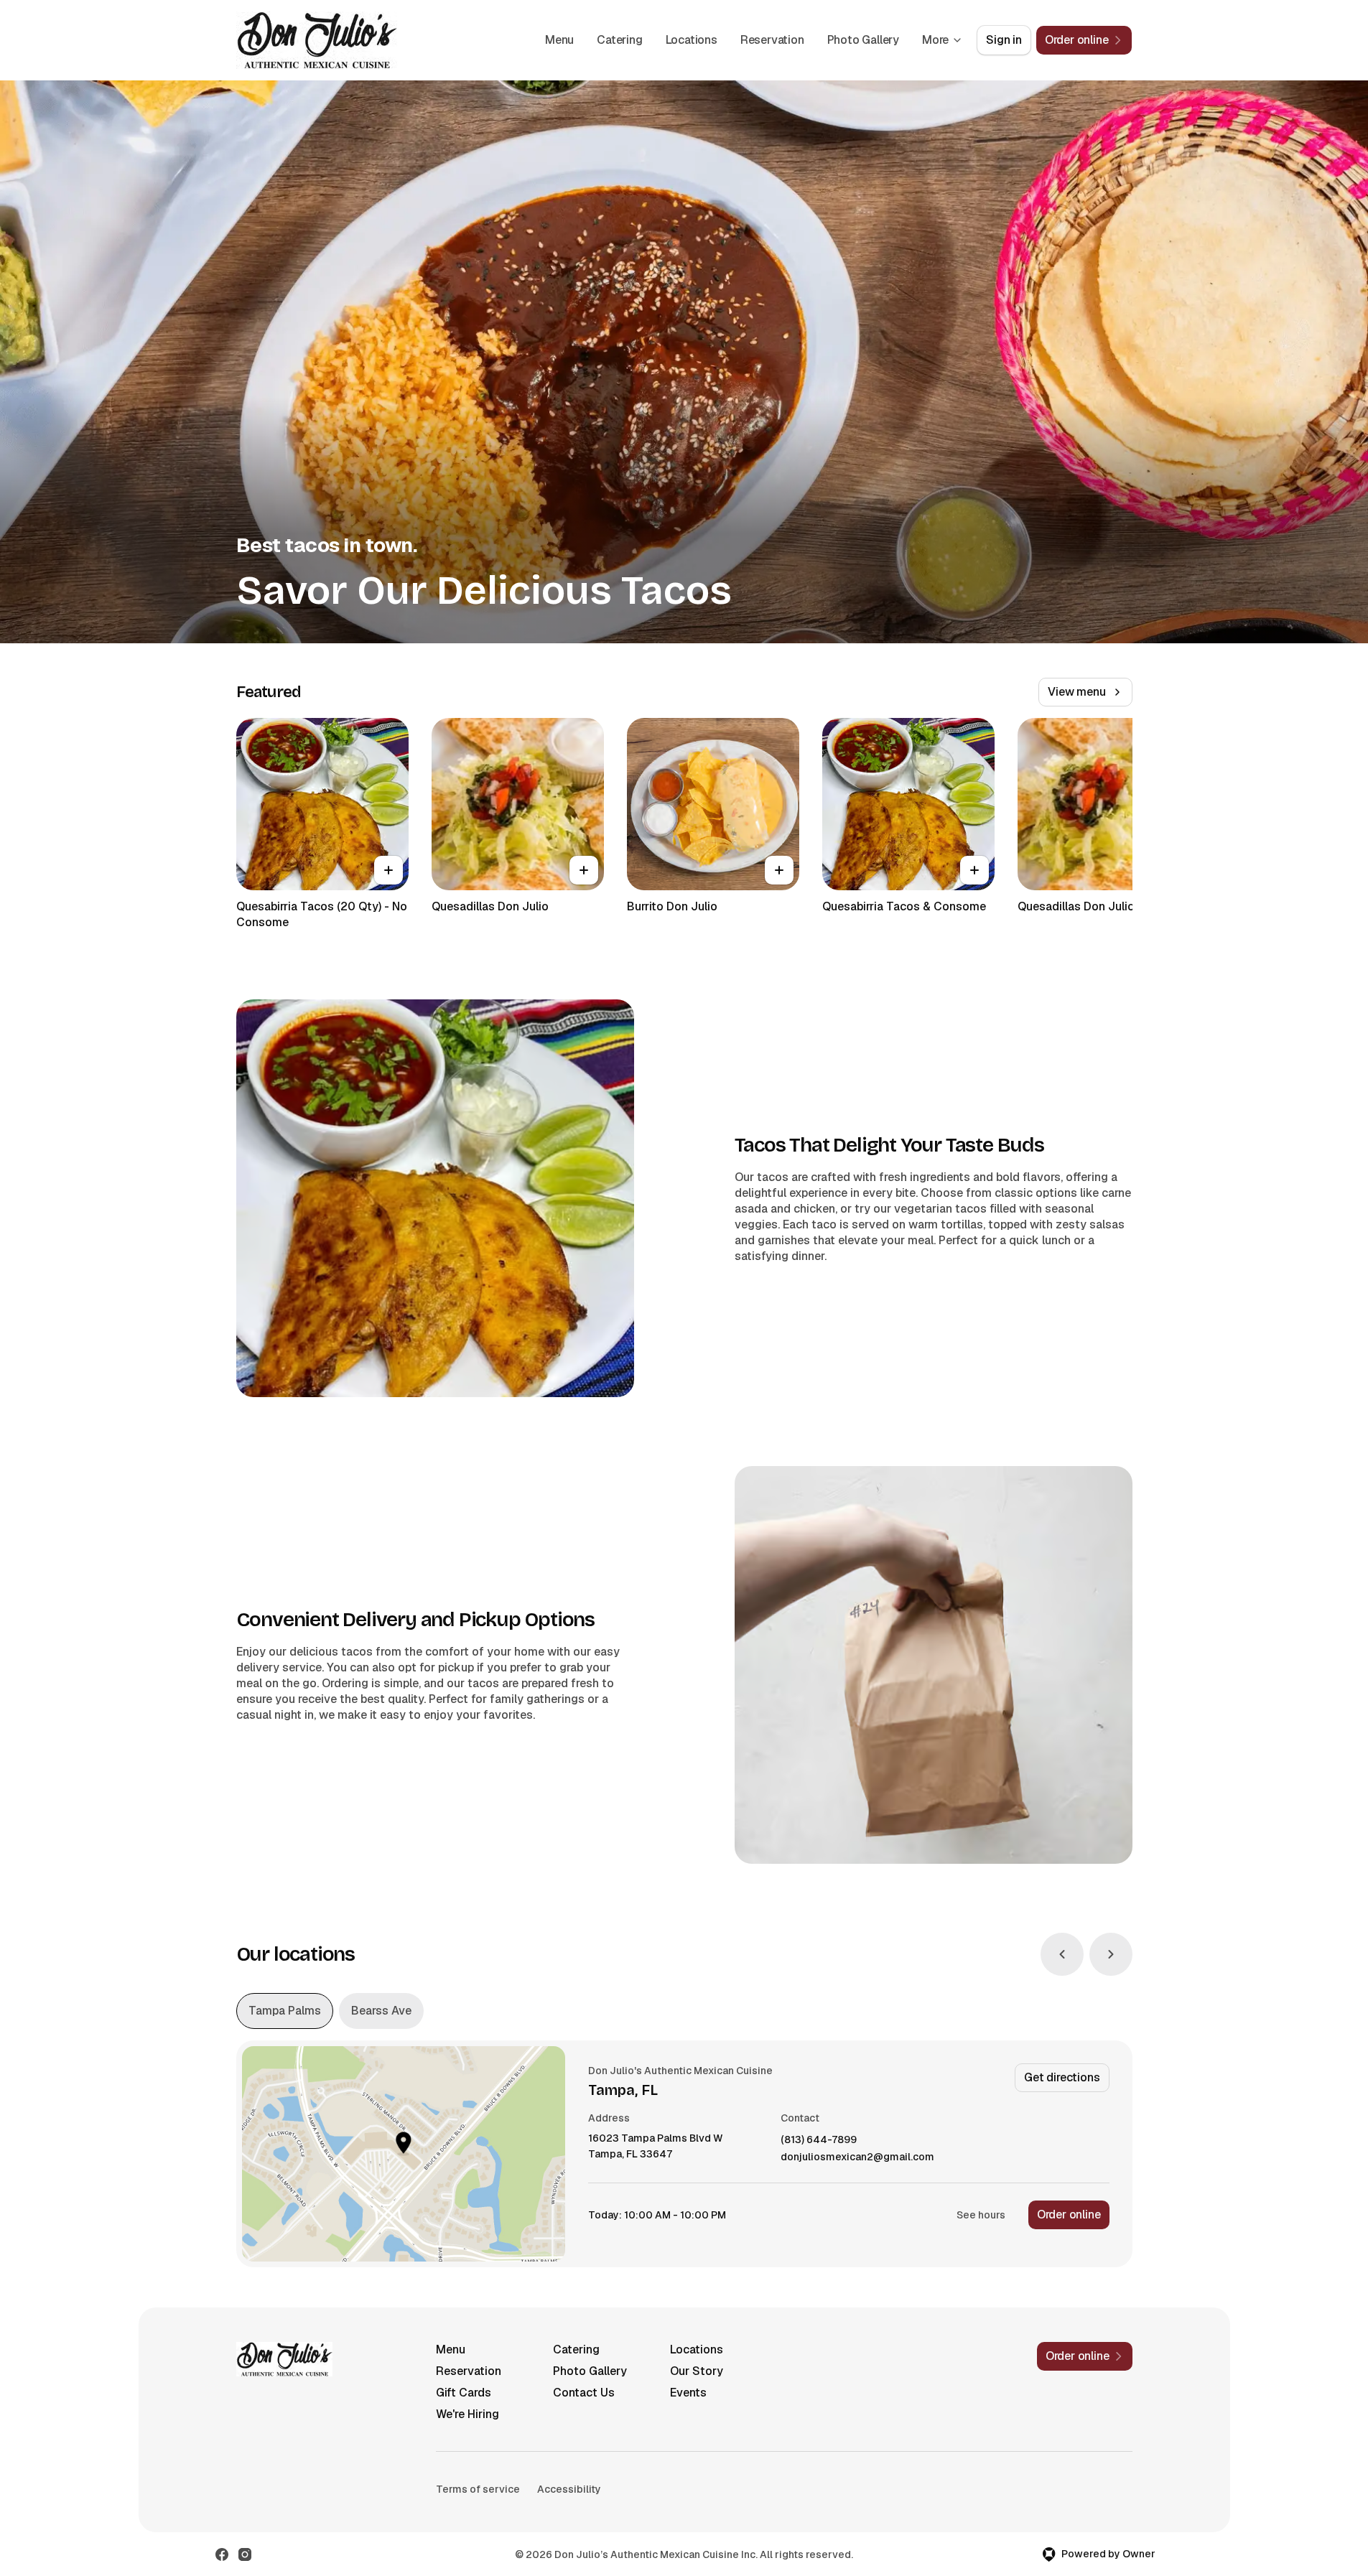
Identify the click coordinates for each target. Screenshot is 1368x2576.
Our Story (697, 2371)
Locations (692, 40)
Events (688, 2393)
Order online (1069, 2215)
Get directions (1062, 2077)
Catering (619, 40)
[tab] (285, 2011)
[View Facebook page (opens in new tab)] (222, 2554)
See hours (981, 2215)
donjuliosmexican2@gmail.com (857, 2157)
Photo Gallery (863, 40)
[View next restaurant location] (1111, 1954)
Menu (559, 40)
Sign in (1004, 40)
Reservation (772, 40)
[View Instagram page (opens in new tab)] (245, 2554)
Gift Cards (464, 2393)
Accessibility (569, 2489)
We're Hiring (467, 2414)
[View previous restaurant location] (1062, 1954)
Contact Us (584, 2393)
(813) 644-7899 (819, 2140)
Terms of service (478, 2489)
